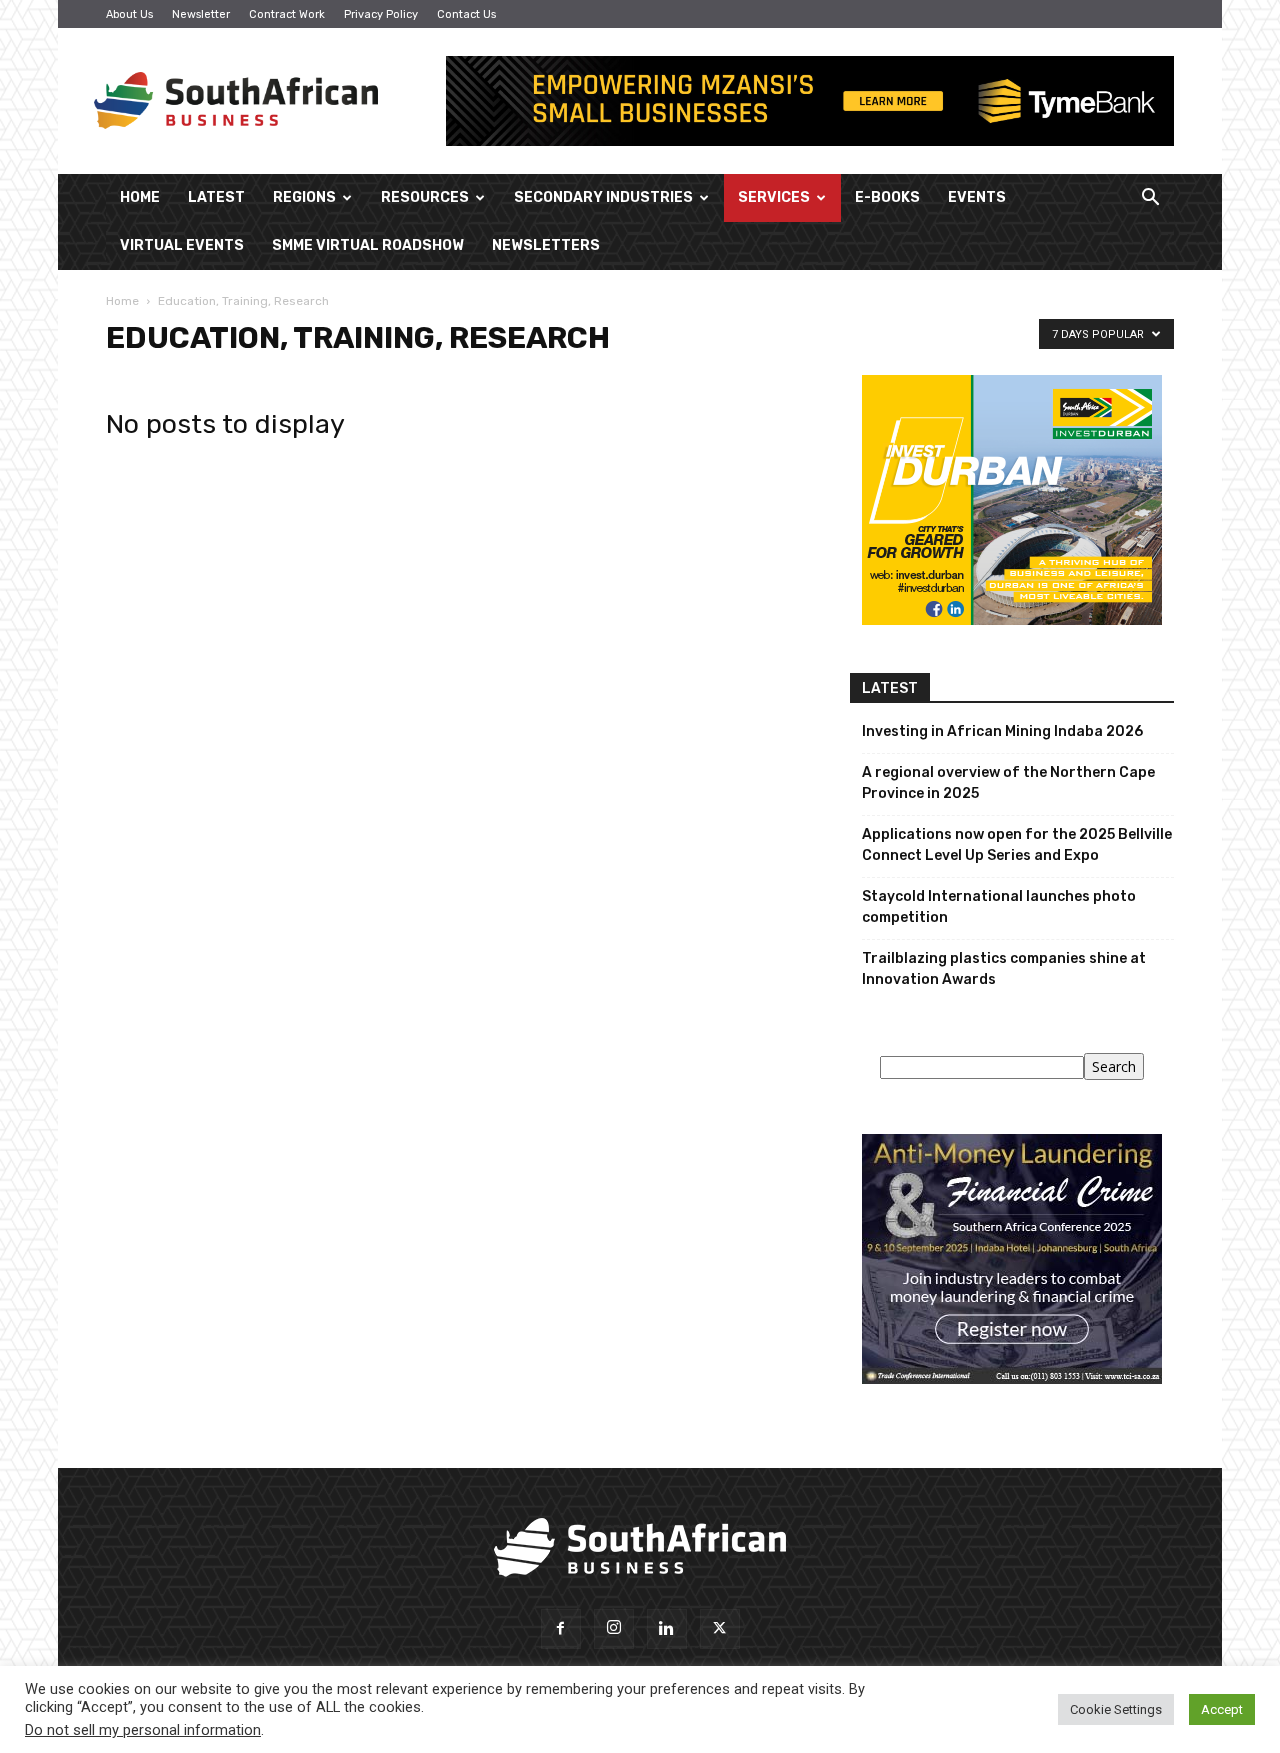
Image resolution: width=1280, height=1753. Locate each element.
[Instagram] (614, 1629)
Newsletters (546, 245)
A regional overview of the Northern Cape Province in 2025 (1008, 783)
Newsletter (201, 14)
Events (977, 197)
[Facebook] (561, 1629)
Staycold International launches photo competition (999, 907)
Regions (304, 197)
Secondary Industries (603, 197)
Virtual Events (182, 245)
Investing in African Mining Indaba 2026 (1002, 731)
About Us (129, 14)
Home (140, 197)
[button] (1150, 199)
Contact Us (466, 14)
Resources (425, 197)
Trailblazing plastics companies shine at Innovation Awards (1004, 969)
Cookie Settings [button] (1116, 1709)
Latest (216, 197)
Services (774, 197)
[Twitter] (720, 1629)
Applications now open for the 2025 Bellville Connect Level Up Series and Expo (1017, 845)
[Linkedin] (667, 1629)
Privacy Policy (381, 14)
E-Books (887, 197)
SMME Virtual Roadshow (368, 245)
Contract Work (287, 14)
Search (1114, 1066)
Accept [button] (1222, 1709)
